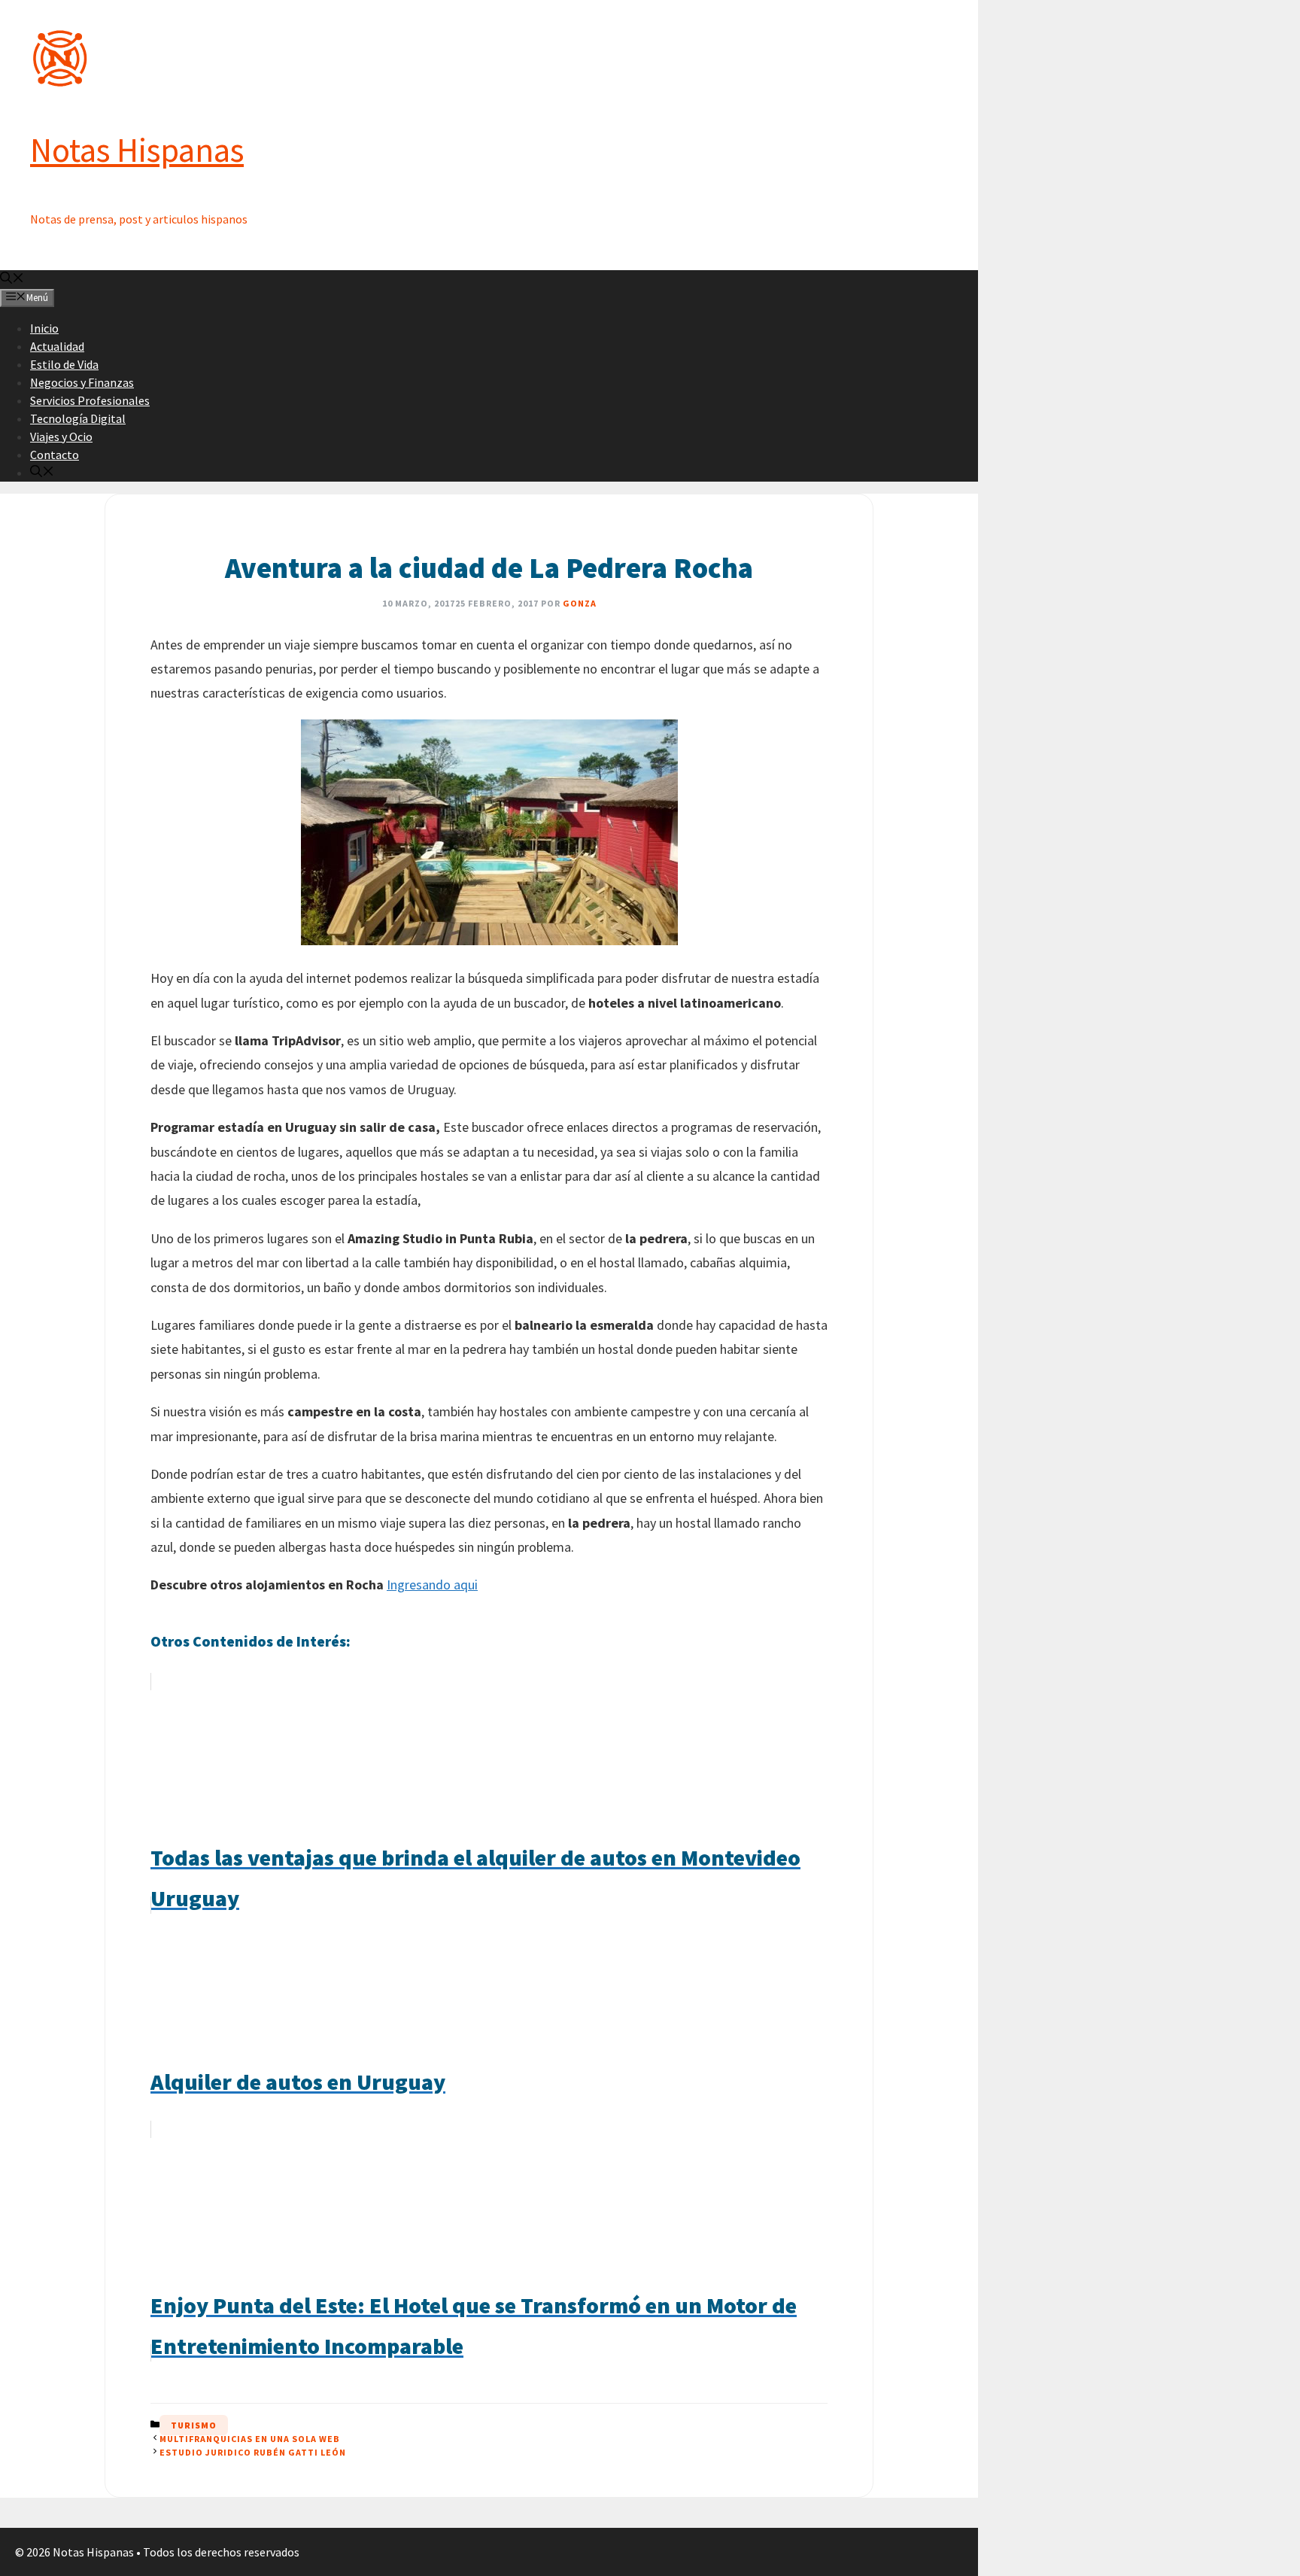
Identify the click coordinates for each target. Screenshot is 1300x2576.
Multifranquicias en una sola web (250, 2439)
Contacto (55, 455)
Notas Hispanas (137, 150)
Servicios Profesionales (90, 400)
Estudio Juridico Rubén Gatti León (253, 2452)
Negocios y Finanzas (82, 382)
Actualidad (57, 346)
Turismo (194, 2425)
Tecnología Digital (78, 418)
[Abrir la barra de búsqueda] (12, 279)
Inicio (44, 328)
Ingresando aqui (432, 1585)
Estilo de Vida (64, 364)
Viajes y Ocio (61, 436)
